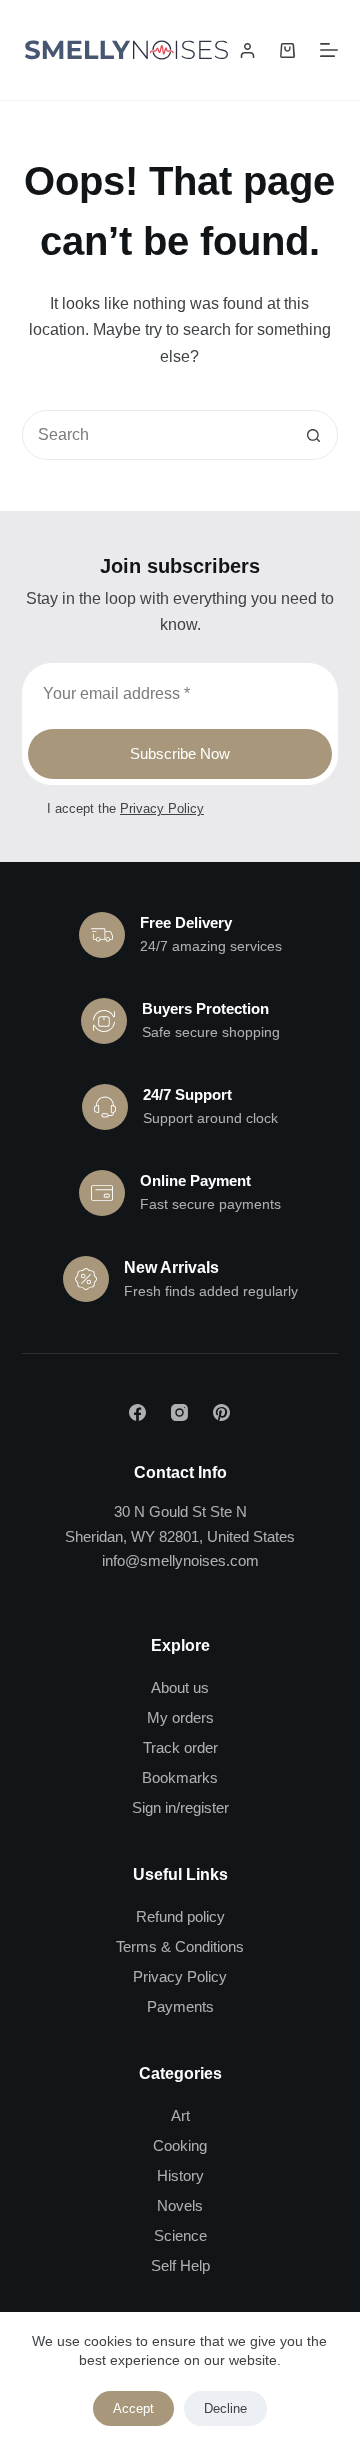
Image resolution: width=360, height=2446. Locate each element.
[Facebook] (137, 1412)
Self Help (180, 2265)
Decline (225, 2408)
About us (180, 1687)
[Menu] (329, 50)
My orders (180, 1717)
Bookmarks (180, 1777)
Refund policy (180, 1916)
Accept (133, 2408)
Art (180, 2115)
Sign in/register (180, 1807)
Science (180, 2235)
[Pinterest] (221, 1412)
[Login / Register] (247, 50)
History (180, 2175)
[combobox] (156, 435)
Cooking (180, 2145)
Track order (180, 1747)
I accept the (125, 808)
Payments (180, 2006)
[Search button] (313, 435)
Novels (180, 2205)
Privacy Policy (162, 808)
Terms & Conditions (180, 1946)
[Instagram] (179, 1412)
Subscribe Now (180, 753)
